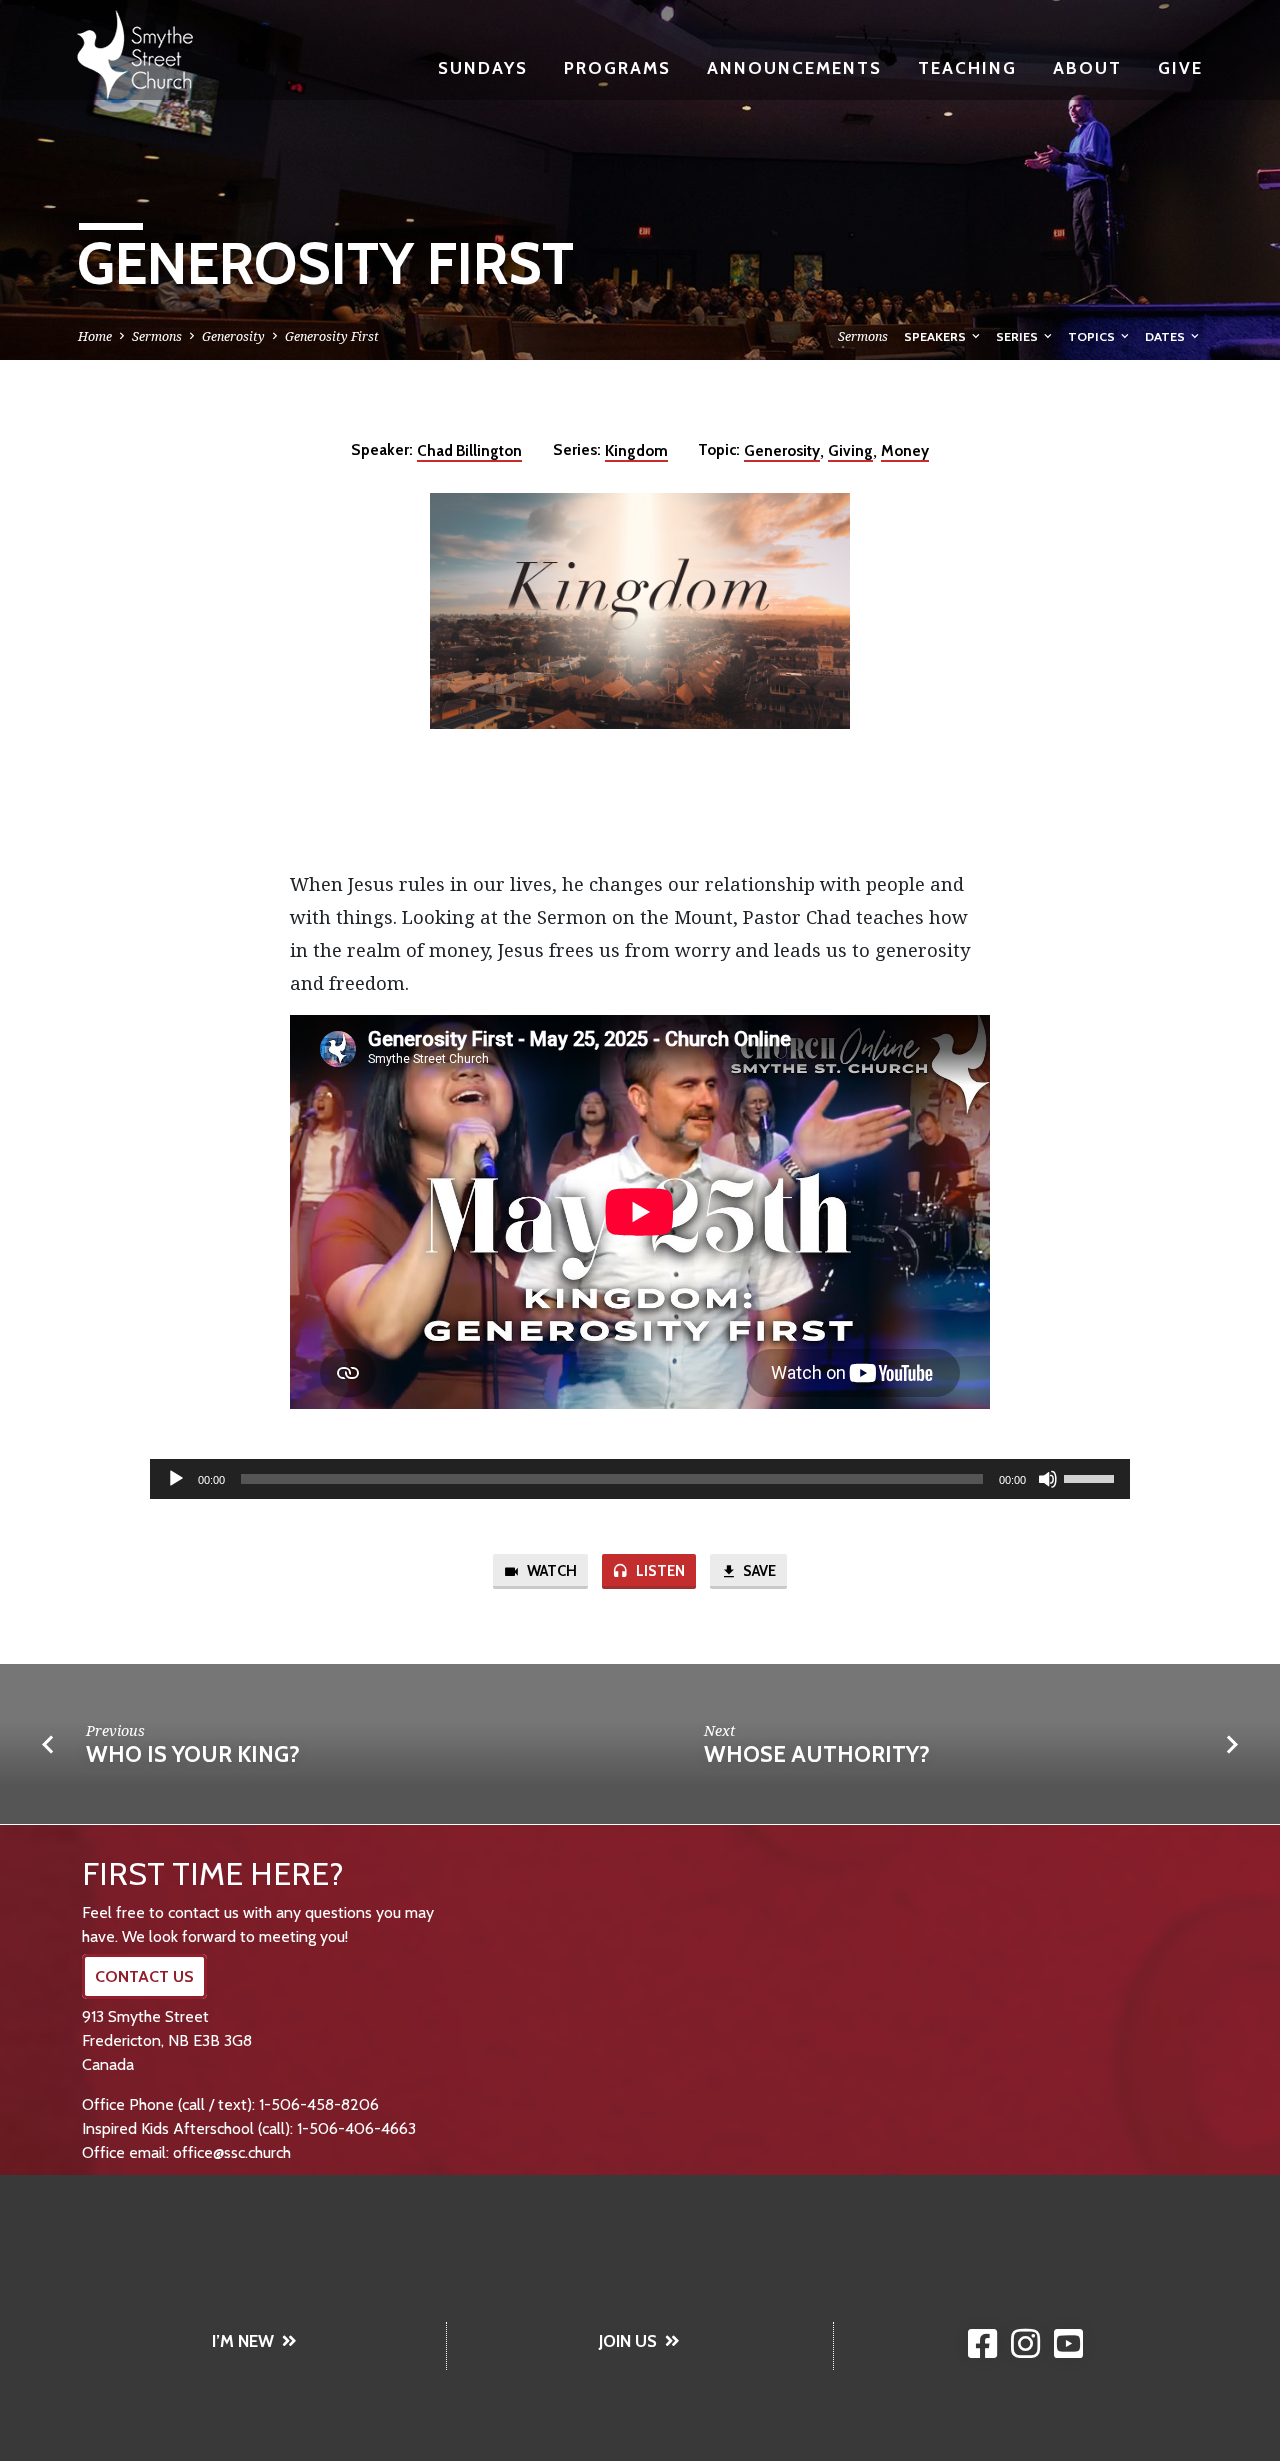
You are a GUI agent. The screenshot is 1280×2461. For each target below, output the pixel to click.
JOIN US (628, 2341)
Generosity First (332, 336)
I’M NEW (243, 2341)
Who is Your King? (193, 1754)
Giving (850, 450)
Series (1018, 336)
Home (95, 336)
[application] (640, 1479)
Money (905, 450)
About (1087, 67)
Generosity (233, 336)
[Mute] (1048, 1479)
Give (1180, 67)
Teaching (967, 67)
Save (758, 1571)
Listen (659, 1571)
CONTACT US (144, 1976)
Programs (617, 67)
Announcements (794, 67)
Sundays (483, 67)
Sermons (157, 336)
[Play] (176, 1479)
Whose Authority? (817, 1754)
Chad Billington (469, 450)
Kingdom (636, 450)
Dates (1166, 336)
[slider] (1092, 1477)
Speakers (936, 336)
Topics (1093, 336)
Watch (550, 1571)
